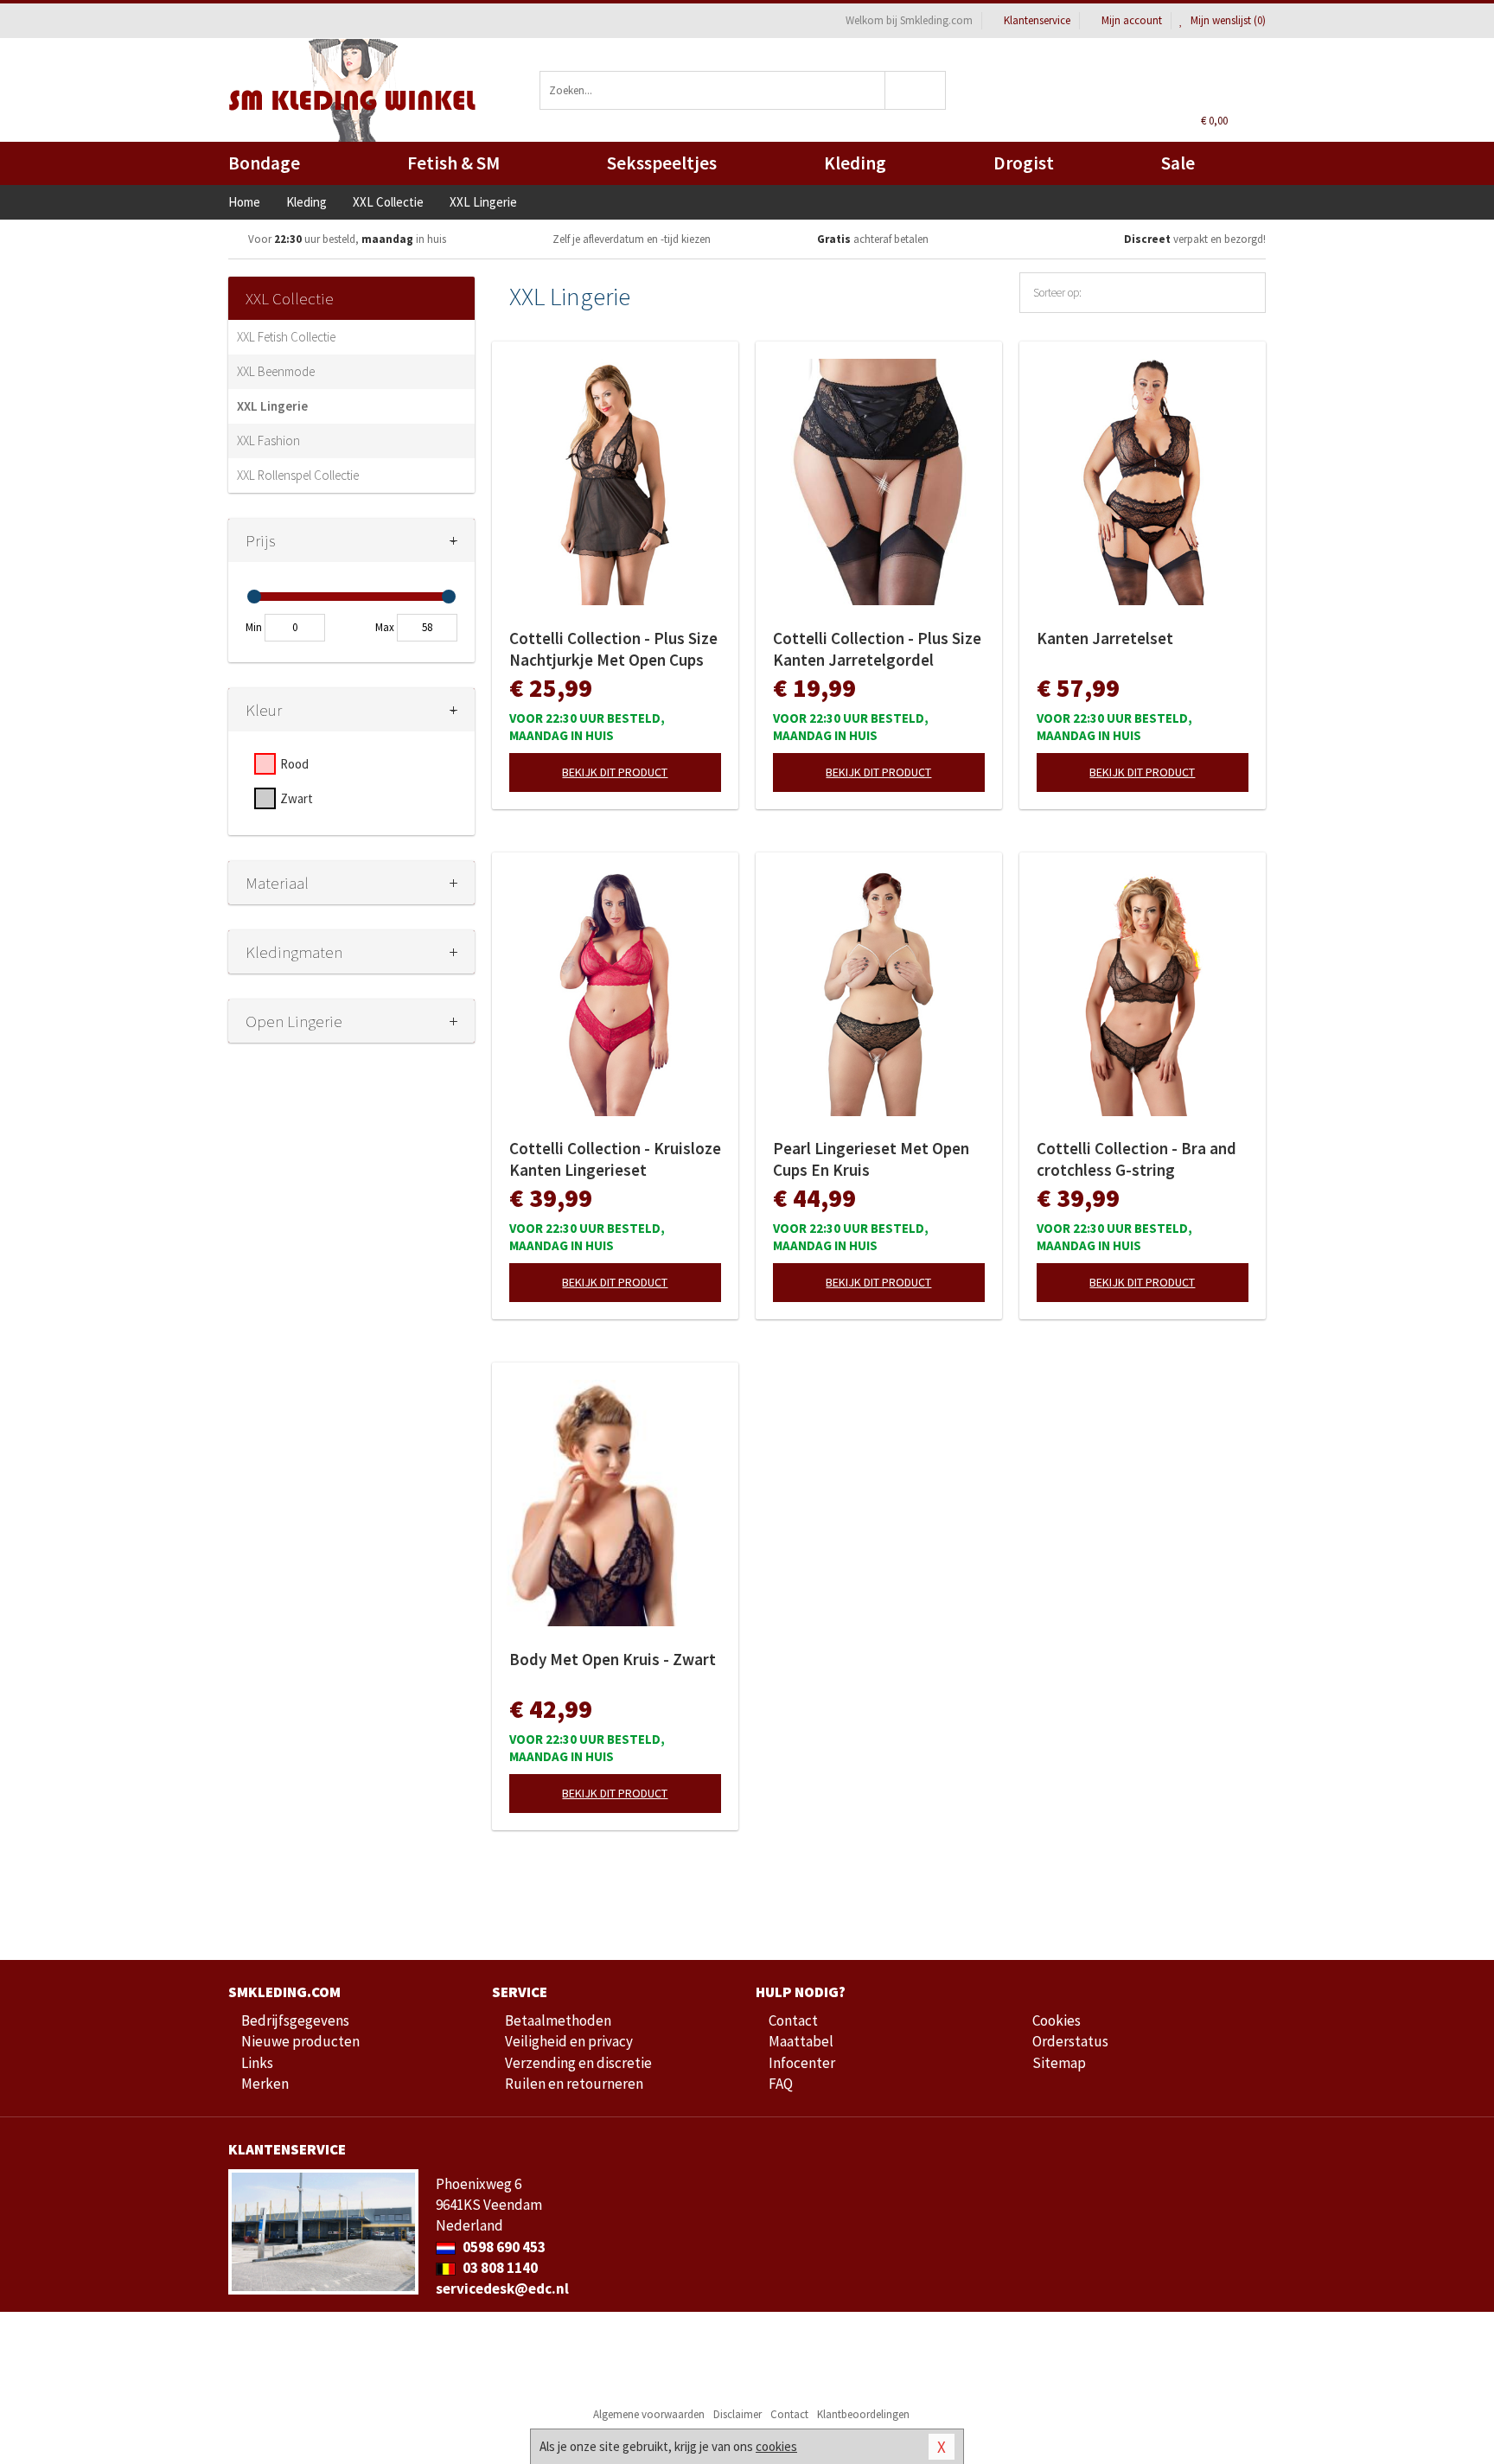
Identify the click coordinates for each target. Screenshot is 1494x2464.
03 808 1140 (499, 2268)
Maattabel (801, 2041)
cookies (776, 2446)
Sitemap (1059, 2063)
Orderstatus (1070, 2041)
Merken (265, 2084)
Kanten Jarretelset (1105, 638)
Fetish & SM (453, 163)
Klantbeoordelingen (863, 2414)
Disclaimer (737, 2414)
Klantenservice (1037, 20)
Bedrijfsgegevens (295, 2020)
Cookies (1057, 2020)
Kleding (855, 163)
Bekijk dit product (615, 772)
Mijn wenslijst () (1227, 20)
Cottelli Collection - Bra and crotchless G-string (1136, 1159)
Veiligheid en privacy (569, 2041)
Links (257, 2063)
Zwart (297, 798)
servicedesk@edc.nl (502, 2288)
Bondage (264, 163)
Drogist (1024, 163)
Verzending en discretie (578, 2063)
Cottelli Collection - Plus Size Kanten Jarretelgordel (877, 649)
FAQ (781, 2084)
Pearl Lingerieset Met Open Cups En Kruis (871, 1159)
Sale (1178, 163)
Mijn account (1132, 20)
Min (254, 627)
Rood (294, 764)
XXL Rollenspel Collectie (298, 475)
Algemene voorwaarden (649, 2414)
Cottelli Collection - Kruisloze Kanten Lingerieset (615, 1159)
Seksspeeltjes (662, 163)
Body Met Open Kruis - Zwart (613, 1659)
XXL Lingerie (272, 406)
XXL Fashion (268, 440)
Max (385, 627)
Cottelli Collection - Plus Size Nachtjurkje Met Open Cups (613, 649)
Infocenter (802, 2063)
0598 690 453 (503, 2247)
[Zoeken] (916, 90)
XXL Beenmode (276, 371)
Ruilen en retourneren (574, 2084)
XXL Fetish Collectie (286, 337)
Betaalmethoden (558, 2020)
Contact (793, 2020)
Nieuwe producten (300, 2041)
